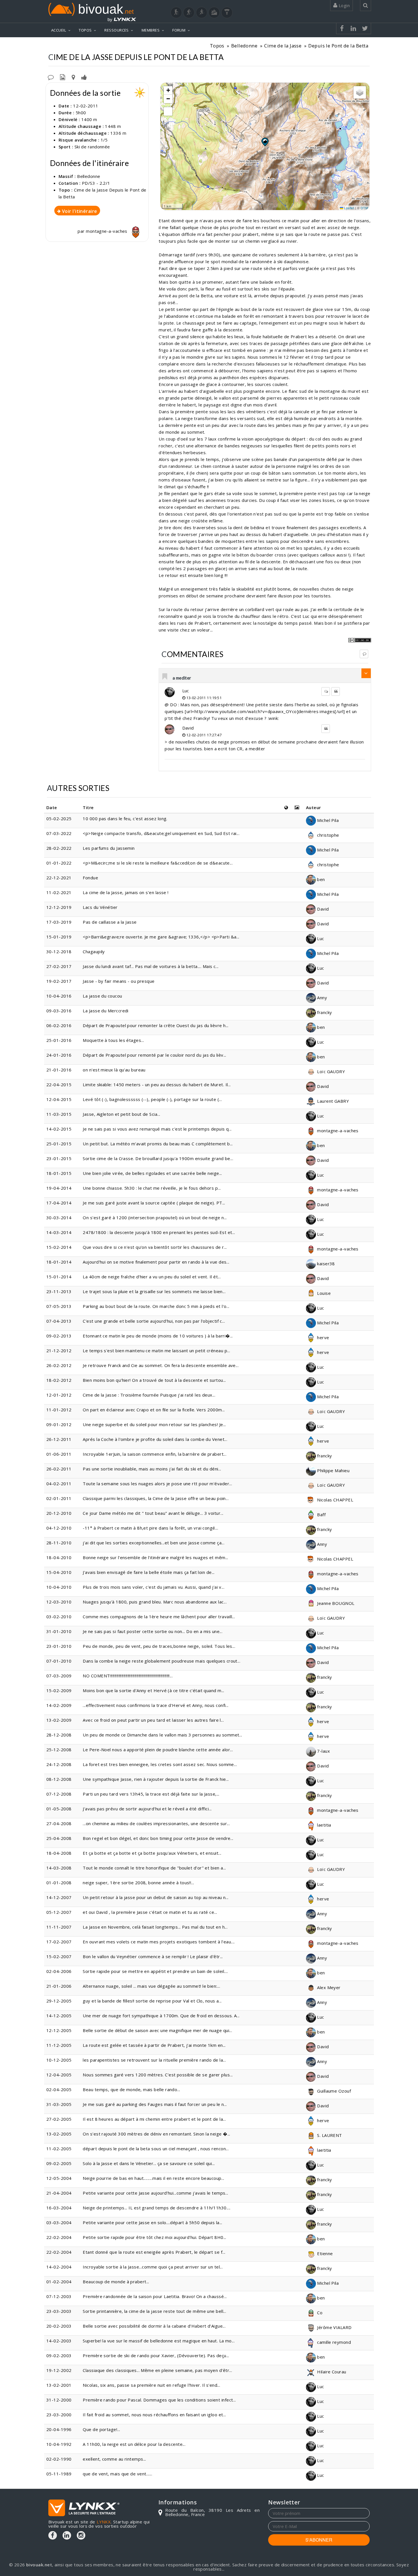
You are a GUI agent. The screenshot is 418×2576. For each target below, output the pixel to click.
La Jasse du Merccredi (105, 1011)
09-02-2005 (59, 2163)
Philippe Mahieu (333, 1470)
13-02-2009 (59, 1720)
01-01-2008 (59, 1883)
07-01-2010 (59, 1661)
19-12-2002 (59, 2370)
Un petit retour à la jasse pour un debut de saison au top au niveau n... (156, 1897)
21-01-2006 (59, 1986)
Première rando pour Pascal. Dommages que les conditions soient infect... (159, 2400)
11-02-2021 (59, 892)
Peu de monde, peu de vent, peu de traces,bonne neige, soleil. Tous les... (159, 1646)
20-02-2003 (59, 2326)
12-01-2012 (59, 1395)
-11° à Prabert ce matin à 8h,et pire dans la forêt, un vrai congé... (150, 1528)
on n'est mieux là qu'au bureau (114, 1070)
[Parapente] (227, 13)
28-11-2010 (59, 1543)
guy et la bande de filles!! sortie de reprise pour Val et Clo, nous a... (152, 2001)
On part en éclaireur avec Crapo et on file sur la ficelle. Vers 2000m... (154, 1410)
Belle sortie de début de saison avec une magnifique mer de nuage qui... (157, 2030)
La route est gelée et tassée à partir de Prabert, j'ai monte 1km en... (154, 2045)
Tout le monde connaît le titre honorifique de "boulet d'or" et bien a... (154, 1868)
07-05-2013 (59, 1306)
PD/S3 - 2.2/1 (96, 183)
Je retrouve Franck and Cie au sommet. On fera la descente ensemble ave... (161, 1365)
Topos (217, 46)
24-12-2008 (59, 1764)
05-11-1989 (59, 2474)
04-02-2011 (59, 1484)
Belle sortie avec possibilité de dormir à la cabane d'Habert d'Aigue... (154, 2326)
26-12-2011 (59, 1439)
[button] (265, 142)
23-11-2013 (59, 1291)
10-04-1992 (59, 2444)
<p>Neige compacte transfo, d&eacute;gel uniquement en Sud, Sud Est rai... (161, 833)
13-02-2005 (59, 2134)
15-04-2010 (59, 1572)
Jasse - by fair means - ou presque (119, 981)
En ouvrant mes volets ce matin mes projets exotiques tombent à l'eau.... (159, 1942)
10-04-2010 (59, 1587)
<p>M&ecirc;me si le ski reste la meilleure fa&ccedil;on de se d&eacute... (158, 863)
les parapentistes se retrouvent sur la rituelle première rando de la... (154, 2060)
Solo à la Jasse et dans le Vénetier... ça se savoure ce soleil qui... (149, 2163)
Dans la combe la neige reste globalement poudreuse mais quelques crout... (162, 1661)
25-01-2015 (59, 1144)
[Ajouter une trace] (73, 77)
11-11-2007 (59, 1927)
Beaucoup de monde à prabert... (116, 2282)
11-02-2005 (59, 2149)
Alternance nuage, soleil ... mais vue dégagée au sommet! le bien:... (151, 1986)
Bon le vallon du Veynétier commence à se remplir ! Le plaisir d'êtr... (153, 1956)
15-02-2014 (59, 1247)
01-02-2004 (59, 2282)
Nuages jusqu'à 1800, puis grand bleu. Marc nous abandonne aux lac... (155, 1602)
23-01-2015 (59, 1158)
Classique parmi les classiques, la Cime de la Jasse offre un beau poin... (156, 1498)
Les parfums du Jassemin (109, 848)
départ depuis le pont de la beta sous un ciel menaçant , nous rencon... (156, 2149)
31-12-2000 (59, 2400)
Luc (186, 691)
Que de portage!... (101, 2429)
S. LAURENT (329, 2135)
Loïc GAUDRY (330, 1071)
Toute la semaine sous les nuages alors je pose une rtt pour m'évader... (157, 1484)
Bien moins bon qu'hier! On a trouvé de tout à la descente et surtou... (154, 1380)
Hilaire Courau (331, 2372)
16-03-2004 (59, 2208)
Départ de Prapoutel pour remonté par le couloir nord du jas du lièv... (155, 1055)
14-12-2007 (59, 1897)
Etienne (324, 2253)
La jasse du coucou (102, 996)
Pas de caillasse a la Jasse (110, 922)
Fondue (90, 878)
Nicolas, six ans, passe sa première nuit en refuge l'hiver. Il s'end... (151, 2385)
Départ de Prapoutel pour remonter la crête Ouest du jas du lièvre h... (156, 1025)
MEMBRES (151, 30)
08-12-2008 (59, 1779)
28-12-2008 (59, 1735)
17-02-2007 (59, 1942)
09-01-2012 (59, 1424)
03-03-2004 (59, 2222)
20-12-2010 (59, 1513)
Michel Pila (327, 820)
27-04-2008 (59, 1823)
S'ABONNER (319, 2540)
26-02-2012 (59, 1365)
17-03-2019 (59, 922)
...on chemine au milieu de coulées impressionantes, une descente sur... (156, 1823)
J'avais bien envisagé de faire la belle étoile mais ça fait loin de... (149, 1572)
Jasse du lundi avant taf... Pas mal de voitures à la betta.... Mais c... (151, 966)
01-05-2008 (59, 1809)
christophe (328, 835)
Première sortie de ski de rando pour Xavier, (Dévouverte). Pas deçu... (156, 2355)
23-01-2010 (59, 1646)
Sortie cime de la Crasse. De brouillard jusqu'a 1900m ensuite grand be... (158, 1158)
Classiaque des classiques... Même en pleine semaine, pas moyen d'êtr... (157, 2370)
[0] (165, 677)
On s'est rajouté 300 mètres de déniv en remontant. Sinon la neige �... (157, 2134)
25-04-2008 (59, 1838)
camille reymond (333, 2342)
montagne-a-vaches (107, 231)
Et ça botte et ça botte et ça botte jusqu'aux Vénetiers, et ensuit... (152, 1853)
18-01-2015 (59, 1173)
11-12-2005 (59, 2045)
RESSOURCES (117, 30)
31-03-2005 (59, 2104)
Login (343, 5)
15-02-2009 (59, 1690)
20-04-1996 (59, 2429)
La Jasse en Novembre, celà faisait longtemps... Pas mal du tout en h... (155, 1927)
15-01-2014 (59, 1277)
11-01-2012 (59, 1410)
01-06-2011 (59, 1454)
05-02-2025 (59, 818)
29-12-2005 (59, 2001)
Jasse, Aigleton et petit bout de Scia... (121, 1114)
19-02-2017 (59, 981)
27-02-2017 (59, 966)
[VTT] (214, 13)
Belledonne (244, 46)
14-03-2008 (59, 1868)
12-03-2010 (59, 1602)
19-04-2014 (59, 1188)
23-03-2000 (59, 2415)
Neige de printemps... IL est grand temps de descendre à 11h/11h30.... (157, 2208)
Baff (321, 1515)
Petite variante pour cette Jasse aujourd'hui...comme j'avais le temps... (155, 2193)
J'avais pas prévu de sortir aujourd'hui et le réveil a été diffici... (147, 1809)
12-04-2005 (59, 2075)
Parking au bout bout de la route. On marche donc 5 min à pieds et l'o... (156, 1306)
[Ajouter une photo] (63, 77)
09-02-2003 (59, 2355)
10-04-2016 (59, 996)
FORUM (179, 30)
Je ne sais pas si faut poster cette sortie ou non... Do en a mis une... (153, 1631)
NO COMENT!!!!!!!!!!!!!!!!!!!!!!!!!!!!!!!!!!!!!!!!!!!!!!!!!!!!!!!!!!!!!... (128, 1676)
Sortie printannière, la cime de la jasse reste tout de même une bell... (154, 2311)
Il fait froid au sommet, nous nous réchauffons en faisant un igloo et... (154, 2415)
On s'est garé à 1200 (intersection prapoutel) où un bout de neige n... (155, 1218)
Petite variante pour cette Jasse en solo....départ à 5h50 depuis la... (153, 2222)
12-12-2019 (59, 907)
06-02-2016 (59, 1025)
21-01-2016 (59, 1070)
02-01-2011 (59, 1498)
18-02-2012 (59, 1380)
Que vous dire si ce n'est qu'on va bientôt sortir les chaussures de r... (155, 1247)
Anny (321, 998)
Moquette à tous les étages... (113, 1040)
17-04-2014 (59, 1203)
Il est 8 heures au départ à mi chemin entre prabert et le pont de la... (154, 2119)
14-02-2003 (59, 2341)
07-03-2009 (59, 1676)
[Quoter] (336, 691)
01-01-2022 (59, 863)
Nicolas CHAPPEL (335, 1500)
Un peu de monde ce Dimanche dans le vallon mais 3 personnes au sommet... (162, 1735)
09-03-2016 (59, 1011)
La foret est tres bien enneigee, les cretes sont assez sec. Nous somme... (160, 1764)
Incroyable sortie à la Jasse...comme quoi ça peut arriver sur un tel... (153, 2267)
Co (319, 2313)
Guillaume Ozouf (333, 2091)
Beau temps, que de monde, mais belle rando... (131, 2089)
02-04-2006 (59, 1971)
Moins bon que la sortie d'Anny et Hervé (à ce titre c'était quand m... (154, 1690)
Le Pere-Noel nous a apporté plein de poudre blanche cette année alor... (158, 1750)
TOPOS (85, 30)
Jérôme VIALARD (334, 2327)
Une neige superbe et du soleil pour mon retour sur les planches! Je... (154, 1424)
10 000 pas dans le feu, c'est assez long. (125, 818)
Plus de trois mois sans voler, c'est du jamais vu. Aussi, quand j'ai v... (154, 1587)
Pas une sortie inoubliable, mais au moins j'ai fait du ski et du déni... (152, 1469)
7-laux (323, 1751)
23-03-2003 (59, 2311)
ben (320, 879)
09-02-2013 (59, 1336)
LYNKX (104, 2522)
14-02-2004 (59, 2267)
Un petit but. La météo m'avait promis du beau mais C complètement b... (158, 1144)
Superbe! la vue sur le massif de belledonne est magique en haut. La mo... (159, 2341)
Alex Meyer (328, 1987)
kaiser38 (325, 1264)
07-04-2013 (59, 1321)
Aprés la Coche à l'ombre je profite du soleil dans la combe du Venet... (155, 1439)
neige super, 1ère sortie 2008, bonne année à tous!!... (138, 1883)
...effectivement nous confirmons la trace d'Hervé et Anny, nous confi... (156, 1705)
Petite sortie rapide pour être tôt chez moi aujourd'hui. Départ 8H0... (155, 2237)
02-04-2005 (59, 2089)
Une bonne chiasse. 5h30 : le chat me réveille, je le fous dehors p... (152, 1188)
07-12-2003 (59, 2296)
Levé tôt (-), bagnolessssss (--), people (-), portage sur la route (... (152, 1099)
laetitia (324, 1825)
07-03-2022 (59, 833)
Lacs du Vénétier (100, 907)
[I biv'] (84, 77)
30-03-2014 (59, 1218)
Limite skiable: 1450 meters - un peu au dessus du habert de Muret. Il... (157, 1085)
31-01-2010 (59, 1631)
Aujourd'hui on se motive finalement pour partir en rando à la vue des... (156, 1262)
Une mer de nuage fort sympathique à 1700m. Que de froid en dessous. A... (161, 2016)
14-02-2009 (59, 1705)
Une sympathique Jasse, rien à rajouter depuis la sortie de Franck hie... (156, 1779)
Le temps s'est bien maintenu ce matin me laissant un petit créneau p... (156, 1351)
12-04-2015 (59, 1099)
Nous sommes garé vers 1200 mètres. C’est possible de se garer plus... (158, 2075)
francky (324, 1012)
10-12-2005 (59, 2060)
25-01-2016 (59, 1040)
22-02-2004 (59, 2237)
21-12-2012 (59, 1351)
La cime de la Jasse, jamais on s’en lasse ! (126, 892)
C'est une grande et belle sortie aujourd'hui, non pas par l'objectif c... (154, 1321)
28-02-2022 (59, 848)
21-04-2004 (59, 2193)
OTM (364, 208)
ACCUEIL (59, 30)
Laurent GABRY (332, 1101)
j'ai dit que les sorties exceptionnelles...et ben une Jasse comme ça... (154, 1543)
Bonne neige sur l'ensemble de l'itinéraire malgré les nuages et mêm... (156, 1557)
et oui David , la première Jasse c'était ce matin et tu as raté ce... (150, 1912)
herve (323, 1337)
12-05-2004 (59, 2178)
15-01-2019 (59, 937)
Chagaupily (94, 952)
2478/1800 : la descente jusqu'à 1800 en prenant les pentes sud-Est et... (159, 1232)
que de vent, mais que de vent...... (117, 2474)
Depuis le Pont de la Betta (338, 46)
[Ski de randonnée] (202, 13)
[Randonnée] (176, 13)
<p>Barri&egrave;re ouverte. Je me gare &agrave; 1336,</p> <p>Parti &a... (161, 937)
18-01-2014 (59, 1262)
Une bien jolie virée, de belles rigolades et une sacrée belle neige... (152, 1173)
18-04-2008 (59, 1853)
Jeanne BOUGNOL (335, 1603)
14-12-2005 (59, 2016)
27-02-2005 (59, 2119)
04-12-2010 (59, 1528)
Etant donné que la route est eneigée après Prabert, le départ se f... (154, 2252)
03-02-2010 (59, 1617)
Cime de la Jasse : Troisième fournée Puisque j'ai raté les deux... (149, 1395)
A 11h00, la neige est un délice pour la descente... (134, 2444)
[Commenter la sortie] (51, 77)
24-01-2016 (59, 1055)
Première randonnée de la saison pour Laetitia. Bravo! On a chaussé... (155, 2296)
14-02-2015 (59, 1129)
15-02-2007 (59, 1956)
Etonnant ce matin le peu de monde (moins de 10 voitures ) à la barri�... (158, 1336)
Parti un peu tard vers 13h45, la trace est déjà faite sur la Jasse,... (151, 1794)
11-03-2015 (59, 1114)
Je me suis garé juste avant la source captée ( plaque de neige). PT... (154, 1203)
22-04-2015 (59, 1085)
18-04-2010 (59, 1557)
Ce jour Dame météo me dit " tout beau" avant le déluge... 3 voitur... (153, 1513)
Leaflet (349, 208)
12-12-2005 (59, 2030)
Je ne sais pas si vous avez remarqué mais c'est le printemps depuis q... (157, 1129)
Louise (323, 1293)
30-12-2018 (59, 952)
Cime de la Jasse (283, 46)
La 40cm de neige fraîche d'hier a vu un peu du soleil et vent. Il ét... (152, 1277)
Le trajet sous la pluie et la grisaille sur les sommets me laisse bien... (154, 1291)
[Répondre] (364, 654)
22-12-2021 (59, 878)
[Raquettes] (189, 13)
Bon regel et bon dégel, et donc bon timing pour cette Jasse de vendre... (158, 1838)
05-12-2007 (59, 1912)
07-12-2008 (59, 1794)
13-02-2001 (59, 2385)
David (188, 728)
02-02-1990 (59, 2459)
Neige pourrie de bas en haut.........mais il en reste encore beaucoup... (153, 2178)
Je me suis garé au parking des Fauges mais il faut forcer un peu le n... (155, 2104)
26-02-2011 (59, 1469)
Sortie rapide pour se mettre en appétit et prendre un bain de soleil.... (155, 1971)
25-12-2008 (59, 1750)
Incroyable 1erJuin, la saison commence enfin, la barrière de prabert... (155, 1454)
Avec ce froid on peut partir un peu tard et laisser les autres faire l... (153, 1720)
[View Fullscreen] (168, 111)
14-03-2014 (59, 1232)
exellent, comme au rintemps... (114, 2459)
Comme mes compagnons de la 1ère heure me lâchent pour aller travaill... (159, 1617)
